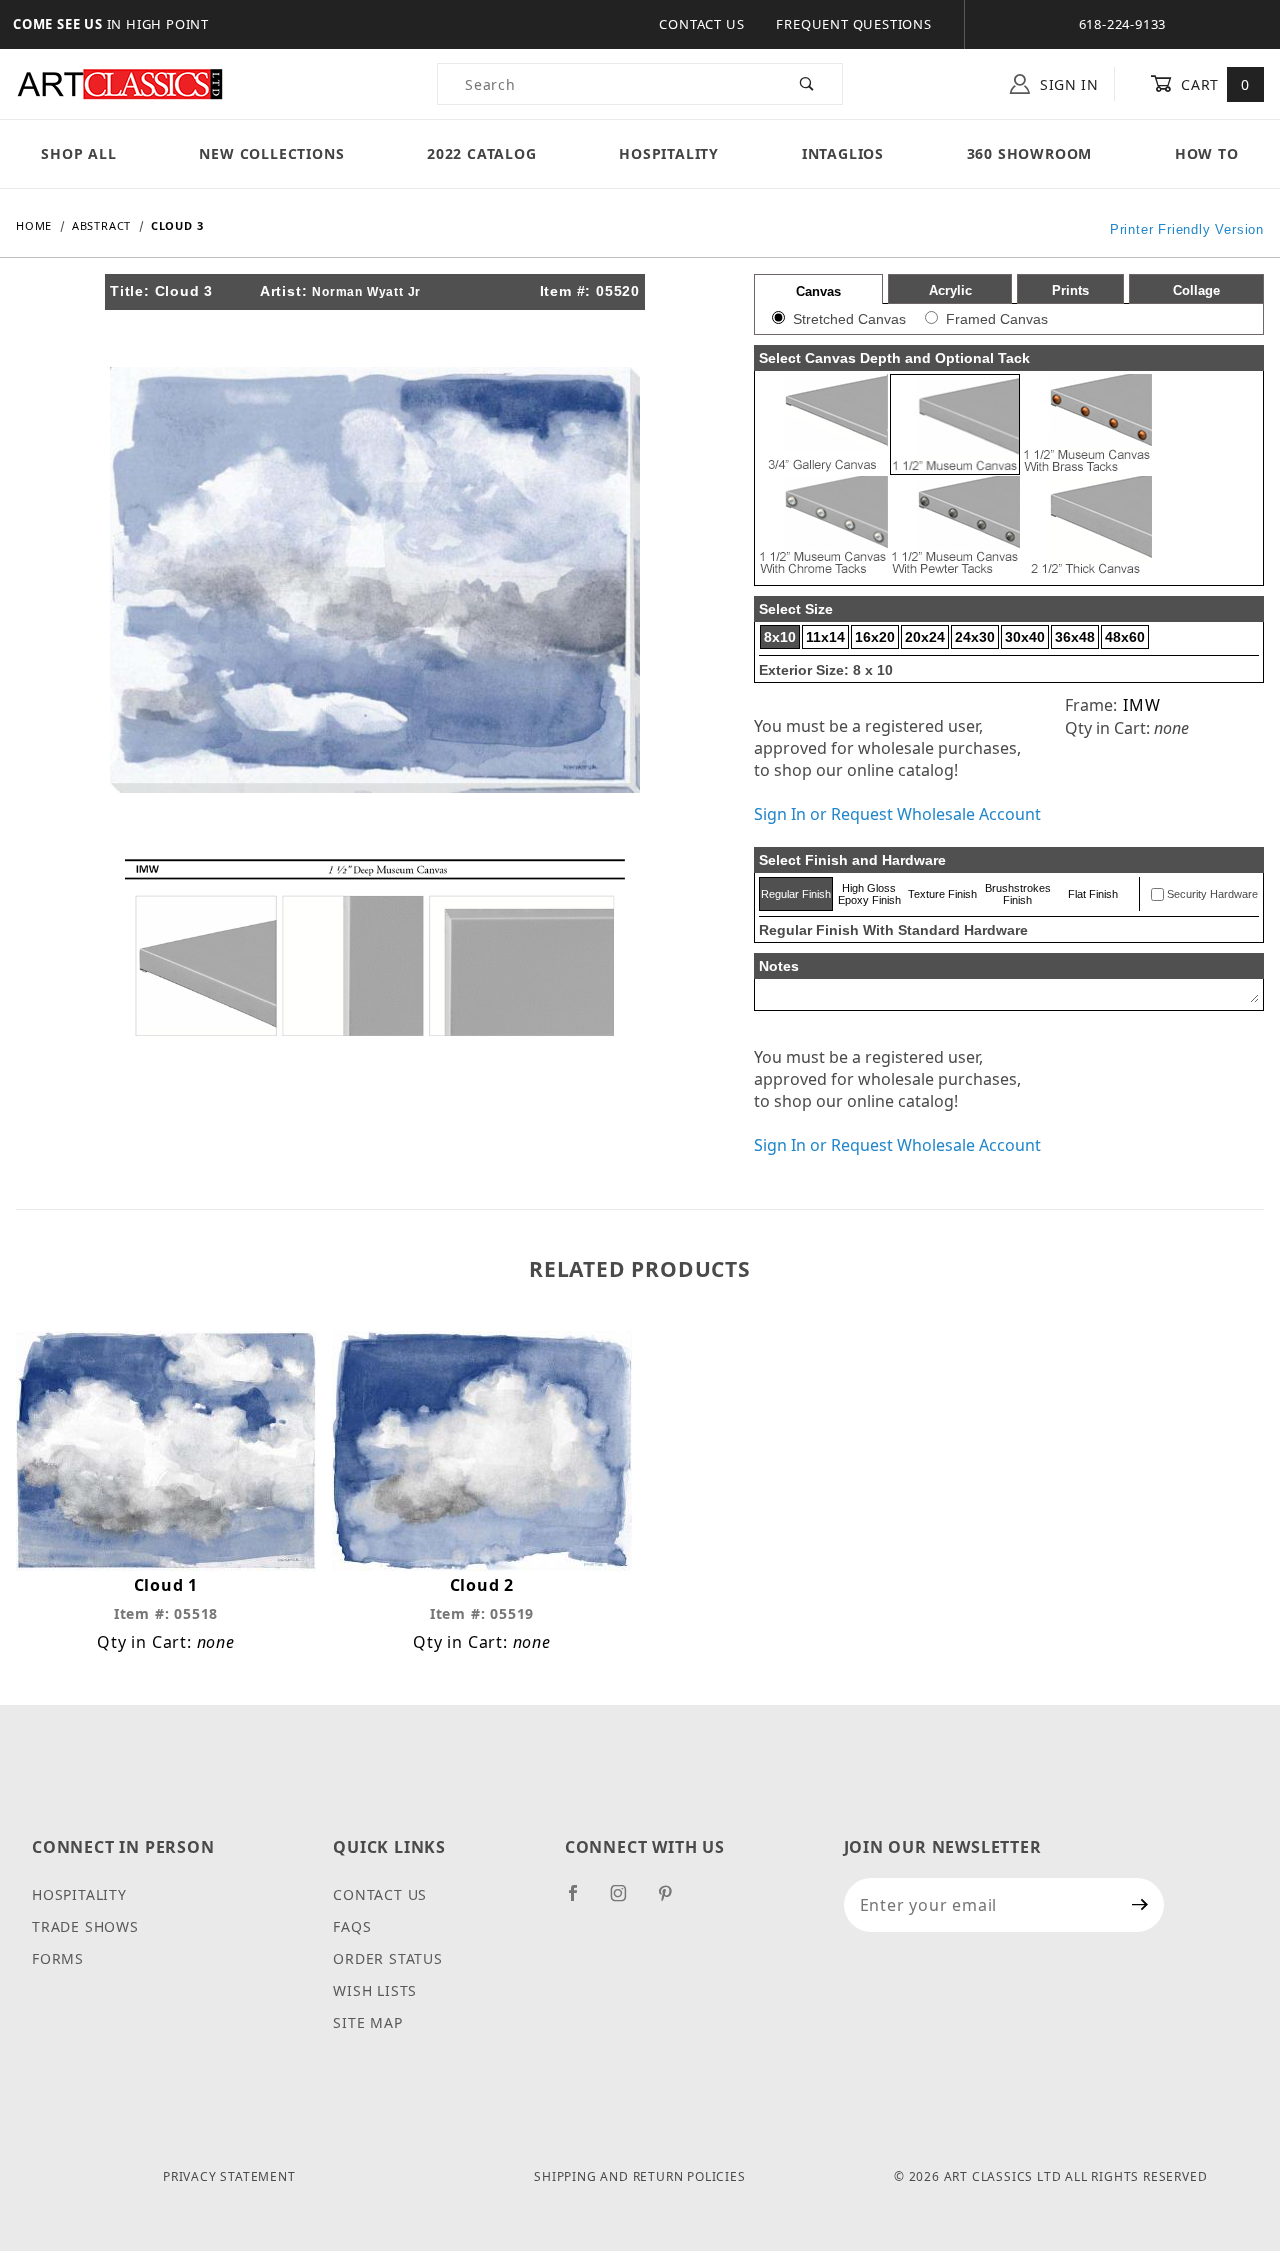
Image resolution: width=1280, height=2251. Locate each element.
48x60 (1125, 637)
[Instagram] (627, 1901)
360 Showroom (1030, 153)
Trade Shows (85, 1926)
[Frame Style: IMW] (375, 946)
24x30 (975, 637)
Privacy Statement (229, 2176)
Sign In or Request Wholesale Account (897, 814)
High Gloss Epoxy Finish (869, 894)
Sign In (1067, 84)
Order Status (388, 1958)
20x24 (925, 637)
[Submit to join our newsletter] (1140, 1905)
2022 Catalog (482, 153)
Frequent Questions (853, 24)
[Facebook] (581, 1901)
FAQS (352, 1926)
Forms (58, 1958)
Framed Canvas (997, 319)
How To (1207, 153)
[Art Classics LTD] (120, 82)
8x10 (780, 637)
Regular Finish (796, 894)
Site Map (367, 2022)
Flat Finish (1093, 894)
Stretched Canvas (849, 319)
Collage (1196, 290)
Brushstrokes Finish (1018, 894)
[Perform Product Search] (807, 84)
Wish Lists (375, 1990)
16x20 (875, 637)
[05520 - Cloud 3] (375, 578)
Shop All (78, 153)
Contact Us (701, 24)
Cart (1213, 84)
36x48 (1075, 637)
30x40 (1025, 637)
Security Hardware (1212, 894)
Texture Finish (942, 894)
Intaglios (843, 153)
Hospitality (669, 153)
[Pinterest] (673, 1901)
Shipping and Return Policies (639, 2176)
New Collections (271, 153)
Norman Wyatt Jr (366, 292)
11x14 (825, 637)
